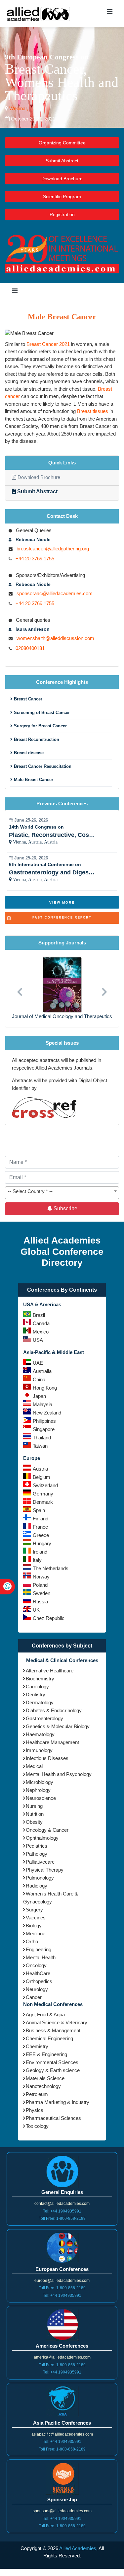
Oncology (36, 1965)
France (40, 1527)
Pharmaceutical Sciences (53, 2118)
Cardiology (37, 1687)
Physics (35, 2110)
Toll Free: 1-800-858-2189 (62, 2218)
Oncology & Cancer (47, 1830)
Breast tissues (93, 411)
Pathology (37, 1854)
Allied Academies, (78, 2548)
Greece (41, 1535)
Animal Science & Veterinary (57, 2022)
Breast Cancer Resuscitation (42, 766)
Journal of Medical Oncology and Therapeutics (62, 1016)
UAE (38, 1363)
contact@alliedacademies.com (62, 2204)
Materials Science (45, 2078)
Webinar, (18, 108)
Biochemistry (40, 1679)
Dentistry (36, 1694)
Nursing (34, 1806)
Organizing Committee (62, 143)
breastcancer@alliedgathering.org (53, 549)
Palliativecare (40, 1862)
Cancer (34, 1997)
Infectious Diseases (47, 1758)
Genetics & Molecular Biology (58, 1726)
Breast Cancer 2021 (48, 344)
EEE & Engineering (46, 2054)
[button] (19, 988)
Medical (34, 1766)
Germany (43, 1494)
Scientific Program (62, 197)
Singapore (44, 1429)
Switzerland (45, 1485)
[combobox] (62, 1193)
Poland (40, 1585)
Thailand (42, 1438)
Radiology (37, 1886)
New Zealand (47, 1413)
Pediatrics (37, 1846)
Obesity (34, 1822)
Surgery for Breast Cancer (40, 726)
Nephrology (38, 1790)
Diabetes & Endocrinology (54, 1710)
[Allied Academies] (38, 13)
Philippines (44, 1421)
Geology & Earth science (53, 2070)
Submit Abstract (62, 161)
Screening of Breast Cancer (41, 713)
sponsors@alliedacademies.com (62, 2511)
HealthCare (38, 1973)
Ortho (32, 1941)
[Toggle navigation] (109, 13)
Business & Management (53, 2030)
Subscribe (65, 1208)
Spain (39, 1510)
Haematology (40, 1734)
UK (36, 1610)
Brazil (39, 1315)
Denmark (43, 1502)
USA (38, 1340)
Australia (42, 1371)
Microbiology (40, 1782)
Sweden (41, 1593)
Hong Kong (45, 1388)
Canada (41, 1323)
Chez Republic (49, 1618)
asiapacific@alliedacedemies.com (62, 2434)
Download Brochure (62, 179)
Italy (37, 1560)
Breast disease (28, 753)
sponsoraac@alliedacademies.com (55, 593)
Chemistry (37, 2046)
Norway (41, 1577)
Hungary (42, 1543)
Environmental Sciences (52, 2062)
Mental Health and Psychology (59, 1774)
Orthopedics (39, 1981)
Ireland (40, 1552)
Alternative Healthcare (50, 1671)
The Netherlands (51, 1568)
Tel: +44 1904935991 (62, 2211)
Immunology (39, 1750)
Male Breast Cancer (33, 780)
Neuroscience (41, 1798)
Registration (62, 214)
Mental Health (41, 1957)
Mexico (41, 1332)
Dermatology (40, 1702)
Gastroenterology (44, 1718)
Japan (39, 1396)
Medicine (36, 1933)
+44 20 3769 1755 (35, 559)
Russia (40, 1602)
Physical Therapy (45, 1870)
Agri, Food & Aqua (45, 2014)
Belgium (41, 1477)
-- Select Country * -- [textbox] (30, 1191)
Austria (40, 1469)
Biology (34, 1926)
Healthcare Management (52, 1742)
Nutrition (35, 1814)
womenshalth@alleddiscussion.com (55, 638)
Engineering (39, 1949)
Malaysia (42, 1404)
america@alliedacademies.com (62, 2357)
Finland (41, 1519)
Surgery (34, 1910)
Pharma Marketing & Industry (58, 2102)
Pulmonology (40, 1878)
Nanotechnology (43, 2086)
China (39, 1379)
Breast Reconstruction (36, 739)
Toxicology (37, 2126)
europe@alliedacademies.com (62, 2281)
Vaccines (36, 1918)
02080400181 (30, 648)
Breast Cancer (27, 699)
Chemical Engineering (49, 2038)
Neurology (37, 1989)
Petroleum (37, 2094)
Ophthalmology (42, 1838)
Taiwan (40, 1446)
